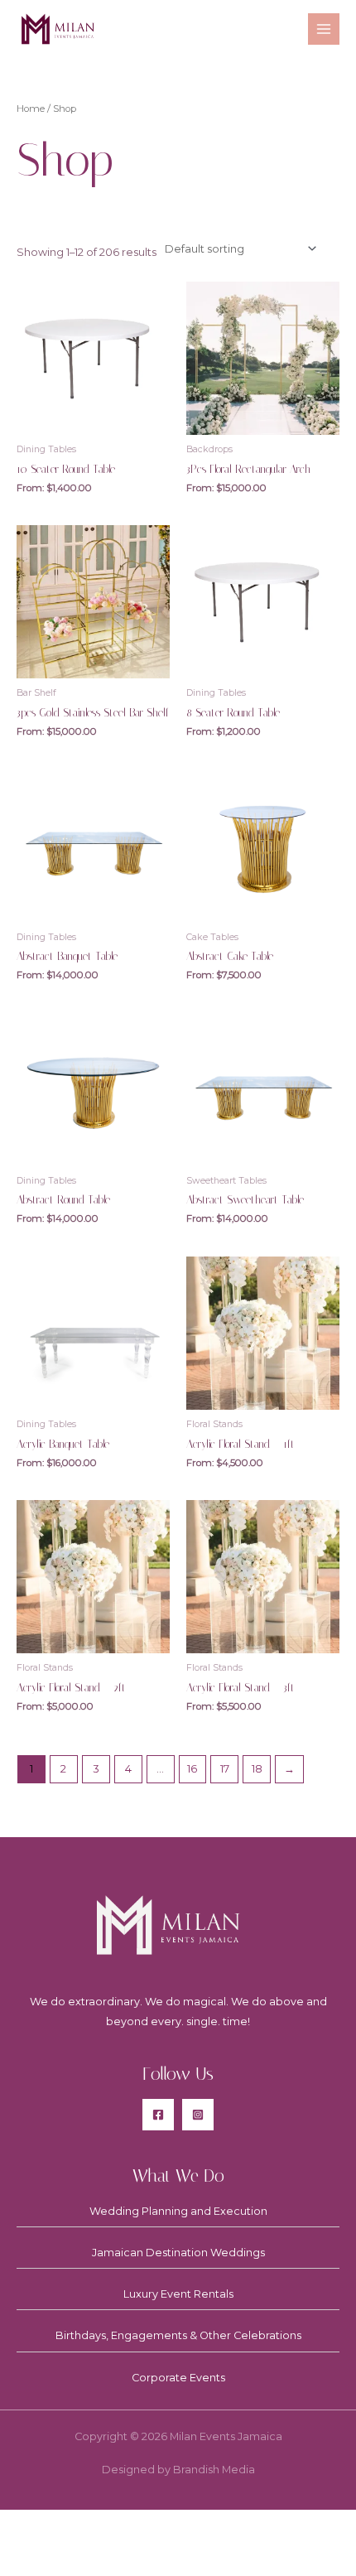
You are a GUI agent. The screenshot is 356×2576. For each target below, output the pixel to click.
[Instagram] (198, 2115)
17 (225, 1769)
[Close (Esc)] (239, 2526)
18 (257, 1769)
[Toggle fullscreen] (102, 2526)
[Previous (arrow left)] (33, 2559)
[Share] (171, 2526)
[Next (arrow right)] (102, 2559)
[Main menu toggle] (324, 29)
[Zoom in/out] (33, 2526)
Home (31, 109)
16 (192, 1769)
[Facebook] (158, 2115)
